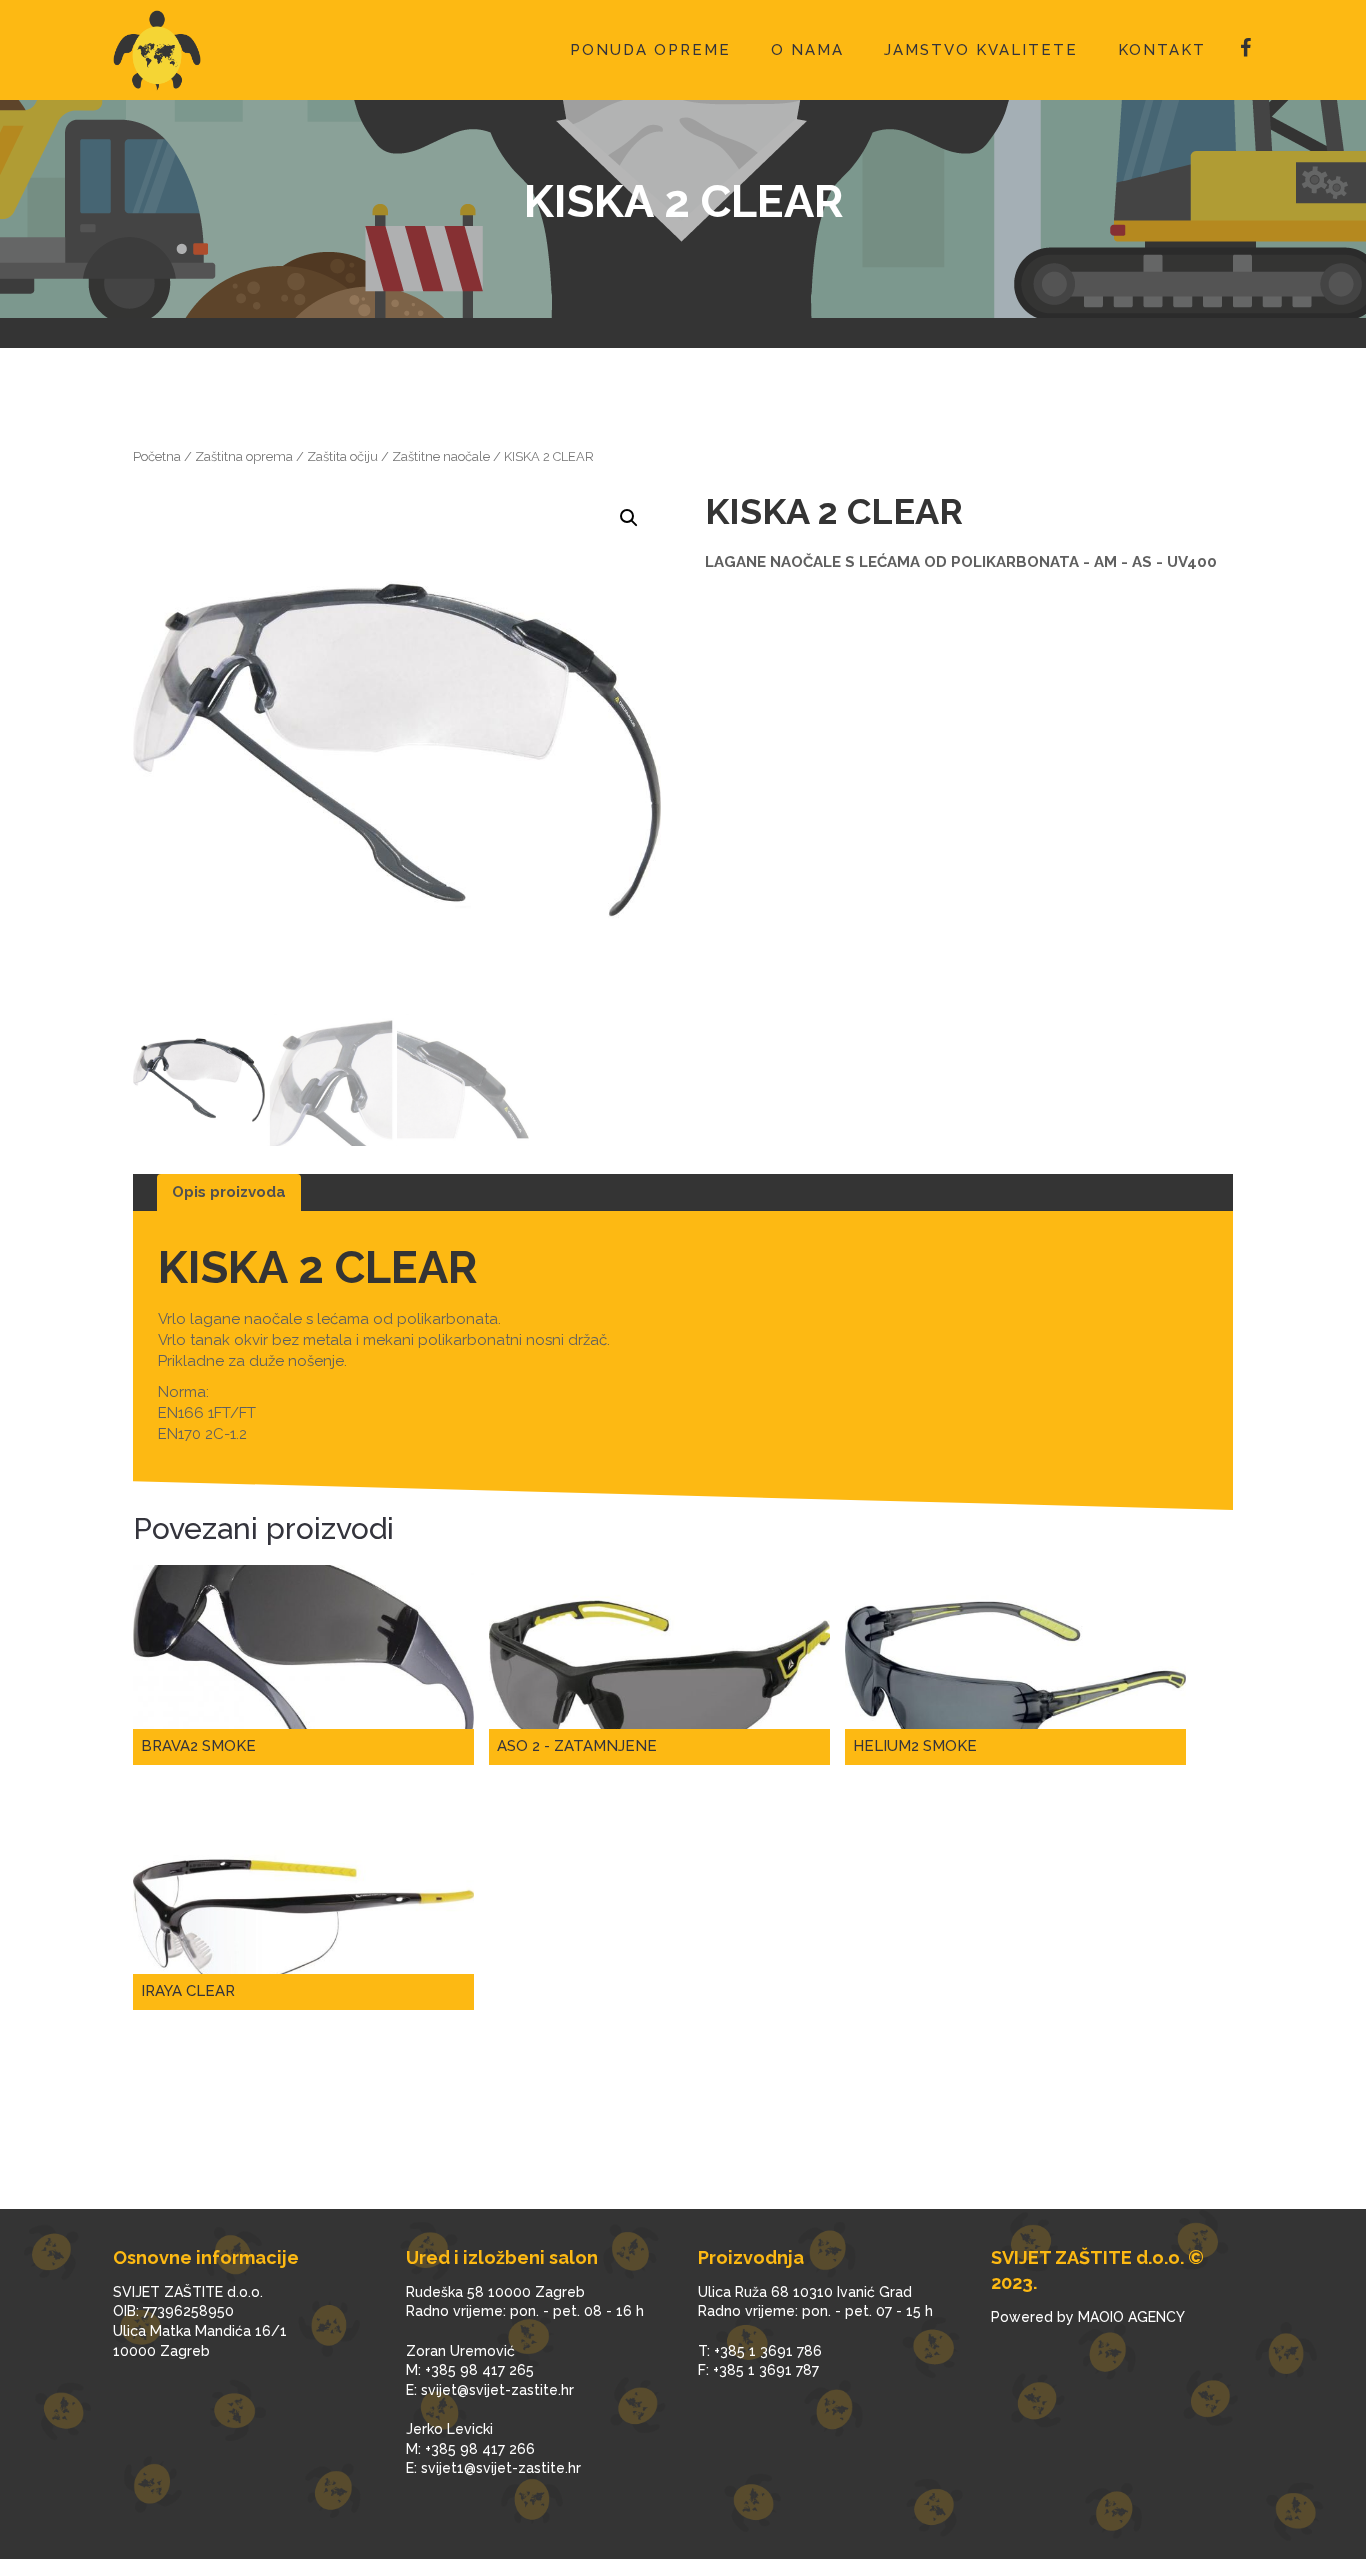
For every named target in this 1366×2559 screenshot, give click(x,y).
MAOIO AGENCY (1131, 2317)
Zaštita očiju (342, 456)
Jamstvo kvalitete (981, 50)
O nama (807, 50)
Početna (157, 456)
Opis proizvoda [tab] (229, 1192)
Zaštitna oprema (244, 456)
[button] (629, 518)
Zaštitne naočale (441, 456)
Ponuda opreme (650, 50)
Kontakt (1162, 50)
